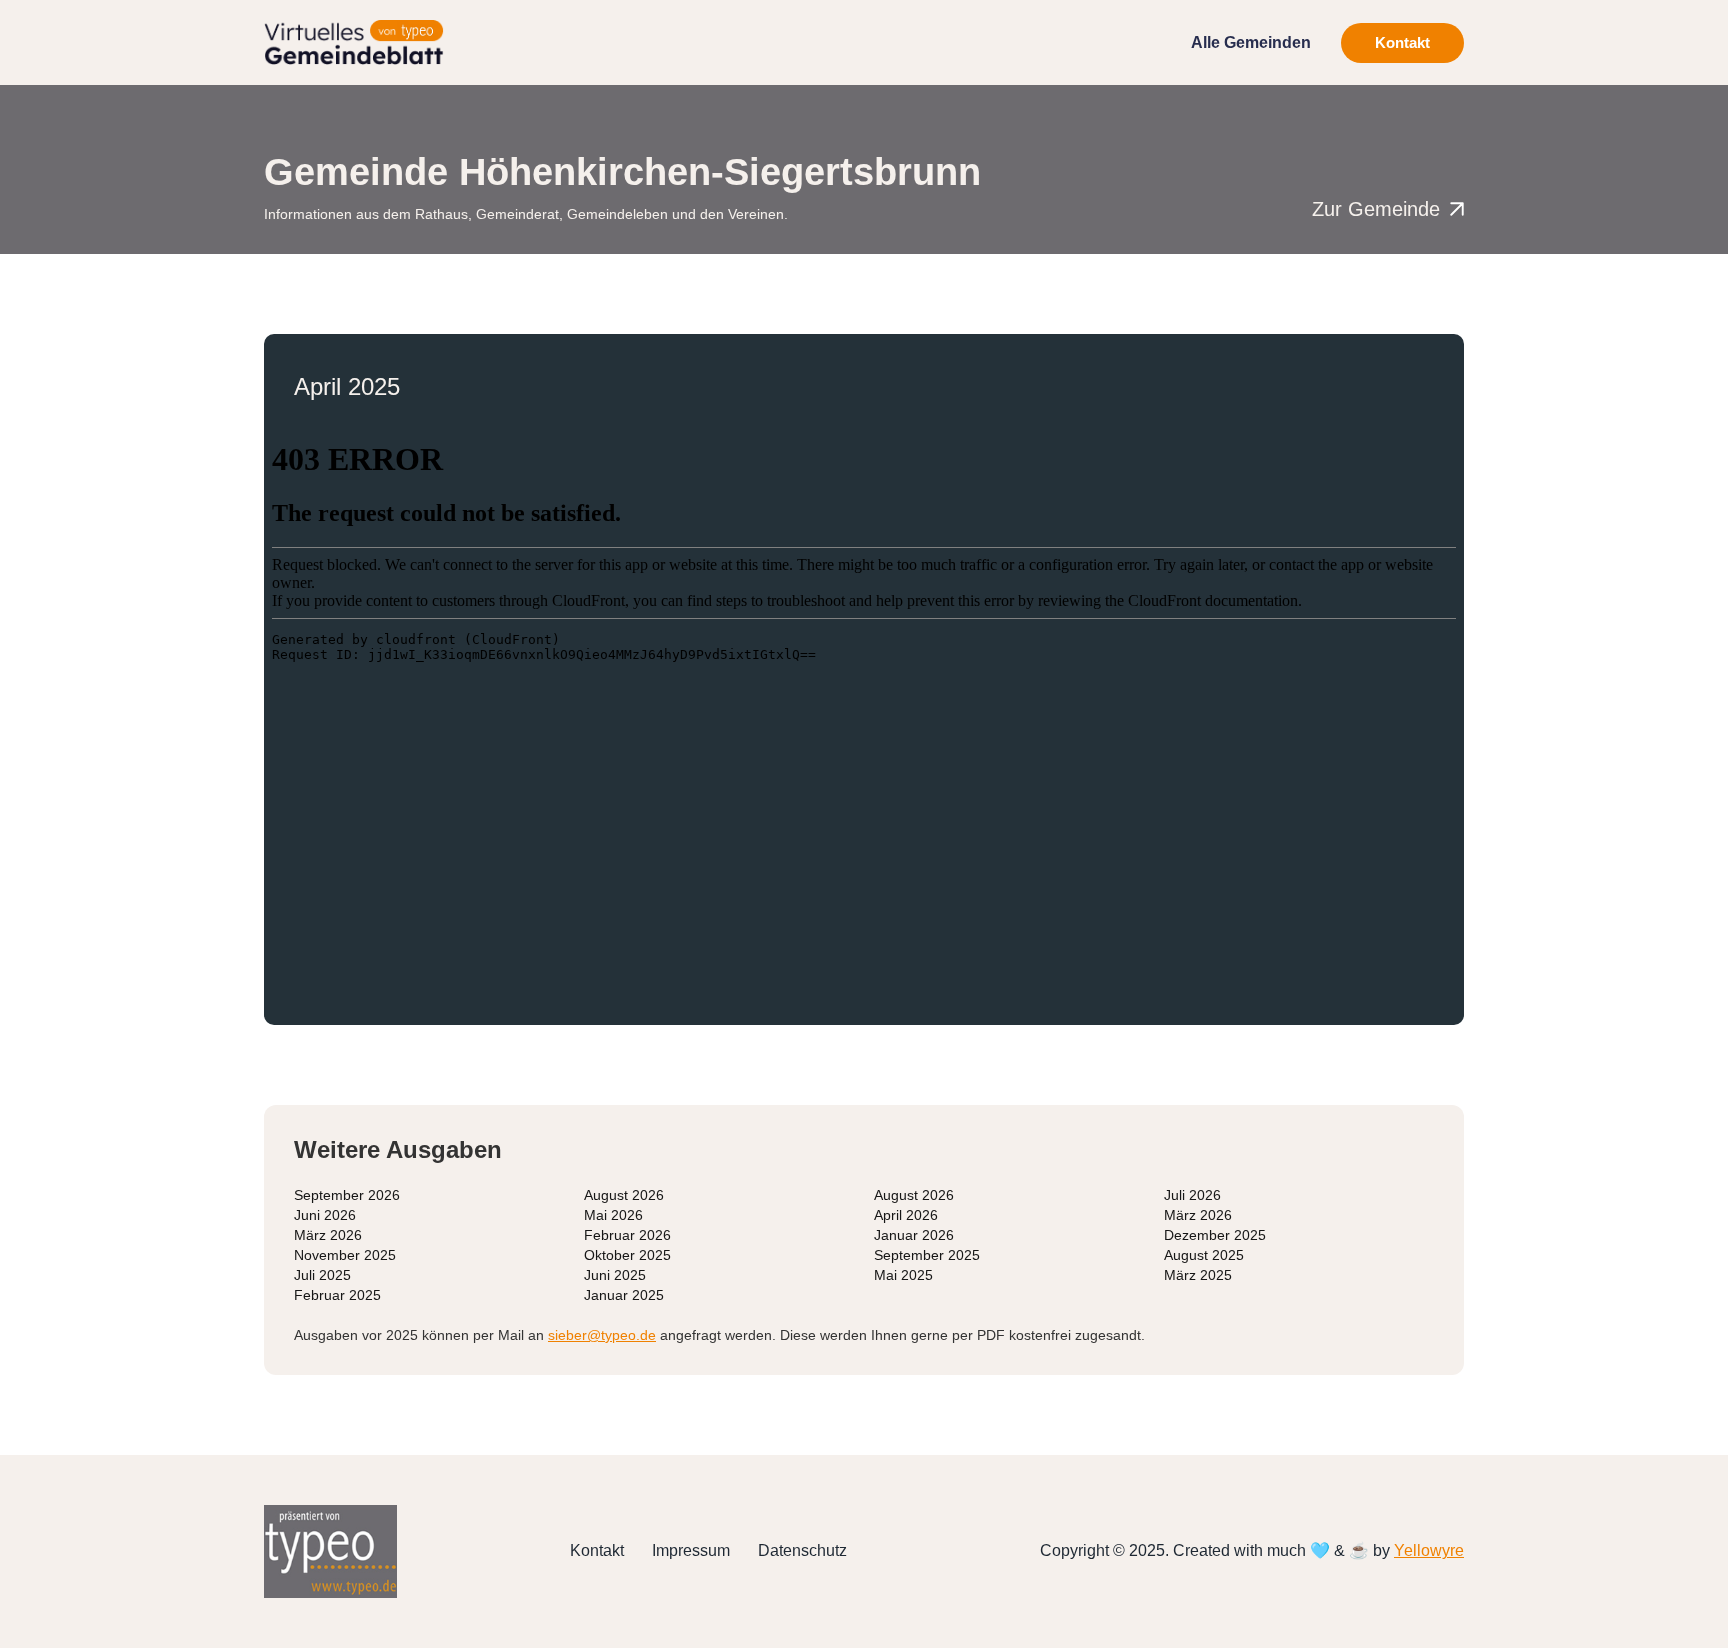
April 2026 (906, 1215)
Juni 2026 (325, 1215)
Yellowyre (1429, 1550)
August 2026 (624, 1195)
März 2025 (1198, 1275)
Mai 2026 (613, 1215)
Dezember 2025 (1215, 1235)
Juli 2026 (1192, 1195)
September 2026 (347, 1195)
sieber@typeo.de (602, 1335)
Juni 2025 (615, 1275)
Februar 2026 (627, 1235)
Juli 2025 (322, 1275)
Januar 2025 (624, 1295)
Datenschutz (802, 1550)
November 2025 (345, 1255)
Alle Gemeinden (1251, 42)
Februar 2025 (337, 1295)
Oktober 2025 (627, 1255)
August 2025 (1204, 1255)
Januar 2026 (914, 1235)
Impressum (691, 1550)
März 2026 (1198, 1215)
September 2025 (927, 1255)
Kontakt (1402, 42)
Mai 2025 (903, 1275)
